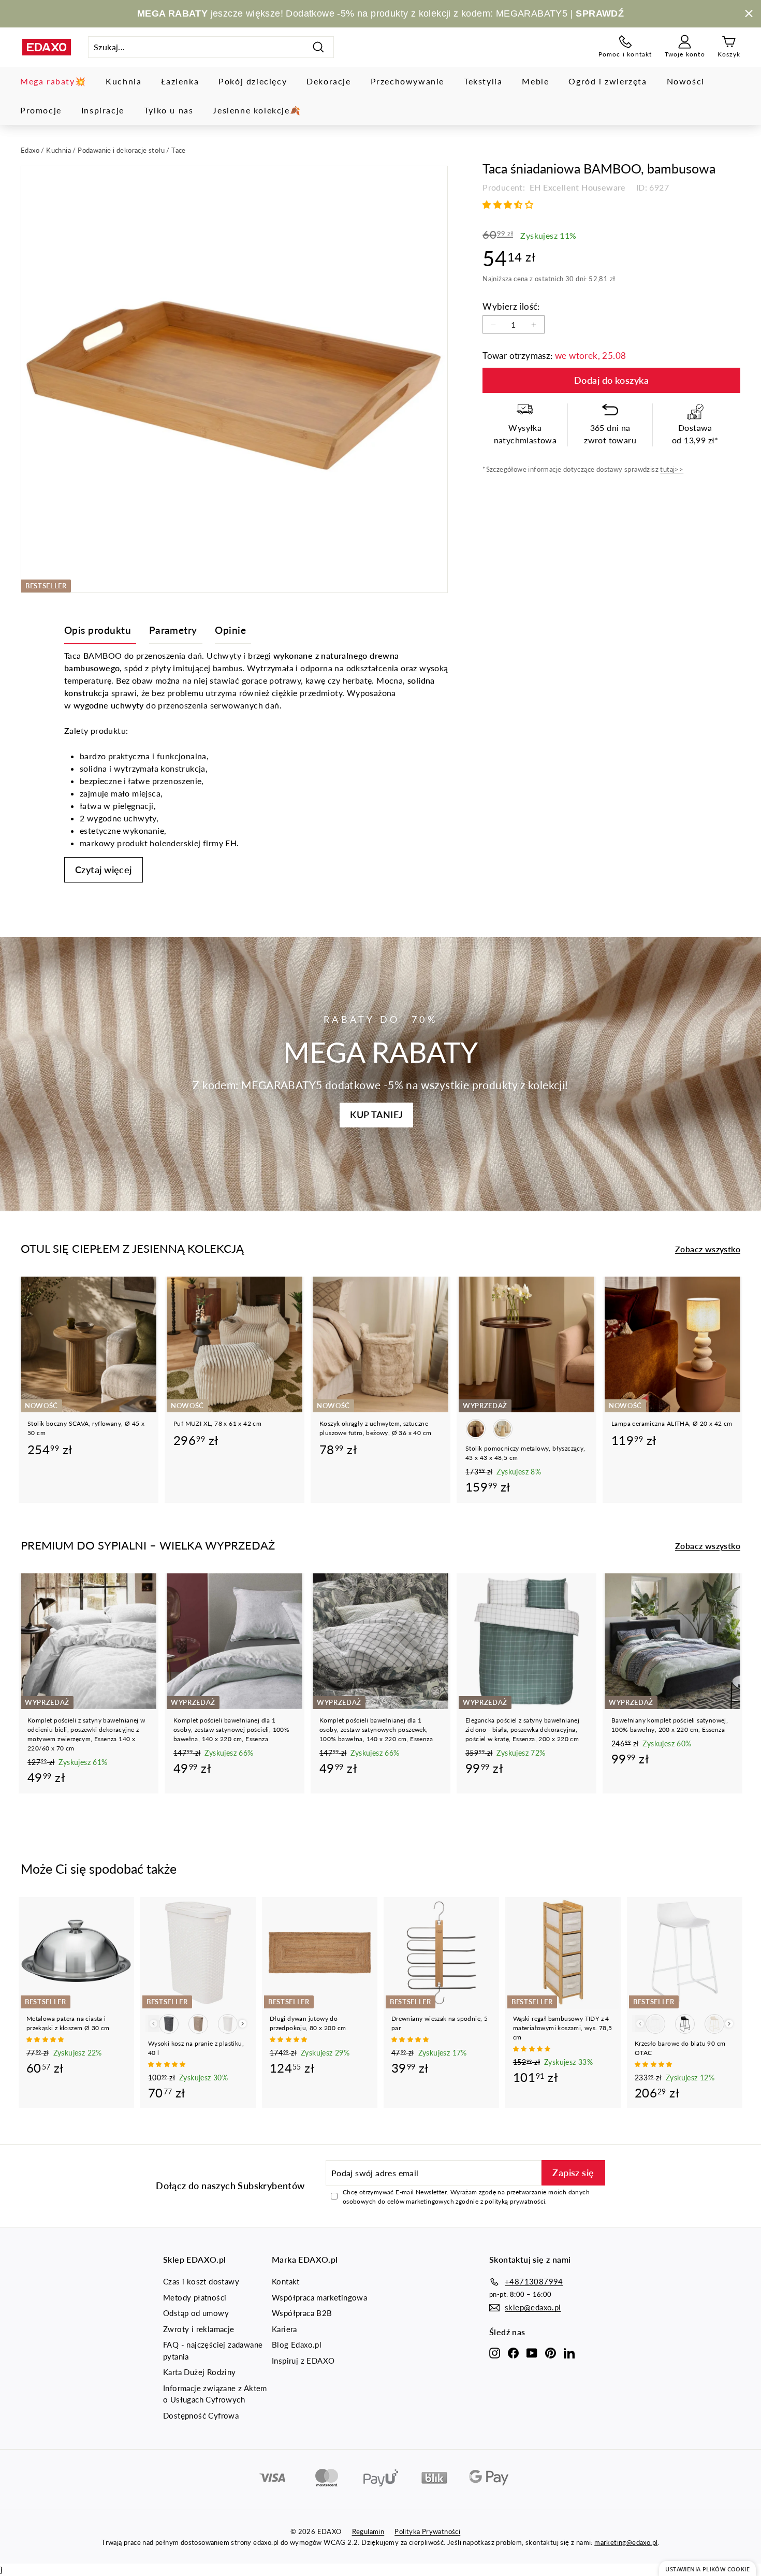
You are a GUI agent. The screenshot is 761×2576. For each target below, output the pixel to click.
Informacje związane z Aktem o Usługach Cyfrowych (215, 2394)
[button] (509, 204)
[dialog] (707, 2568)
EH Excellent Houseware (577, 187)
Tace (179, 150)
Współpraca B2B (302, 2313)
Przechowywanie (407, 81)
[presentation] (243, 2024)
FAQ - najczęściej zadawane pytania (213, 2350)
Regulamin (368, 2531)
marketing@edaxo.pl (626, 2542)
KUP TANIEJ (376, 1115)
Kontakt (286, 2281)
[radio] (476, 1429)
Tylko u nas (169, 110)
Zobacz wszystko (708, 1249)
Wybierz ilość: (511, 306)
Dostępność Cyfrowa (201, 2415)
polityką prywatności (515, 2201)
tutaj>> (672, 470)
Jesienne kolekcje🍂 (257, 110)
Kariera (284, 2329)
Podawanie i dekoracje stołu (121, 150)
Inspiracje (103, 110)
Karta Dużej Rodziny (200, 2372)
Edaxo (30, 150)
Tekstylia (483, 81)
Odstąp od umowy (196, 2313)
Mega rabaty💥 (53, 81)
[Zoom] (234, 379)
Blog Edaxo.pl (297, 2345)
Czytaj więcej (104, 870)
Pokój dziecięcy (253, 81)
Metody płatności (195, 2297)
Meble (535, 81)
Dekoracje (328, 81)
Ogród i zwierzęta (608, 81)
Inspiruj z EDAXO (303, 2361)
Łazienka (180, 81)
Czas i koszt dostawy (201, 2281)
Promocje (41, 110)
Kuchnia (123, 81)
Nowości (686, 81)
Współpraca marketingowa (319, 2297)
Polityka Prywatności (427, 2531)
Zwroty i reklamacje (199, 2329)
